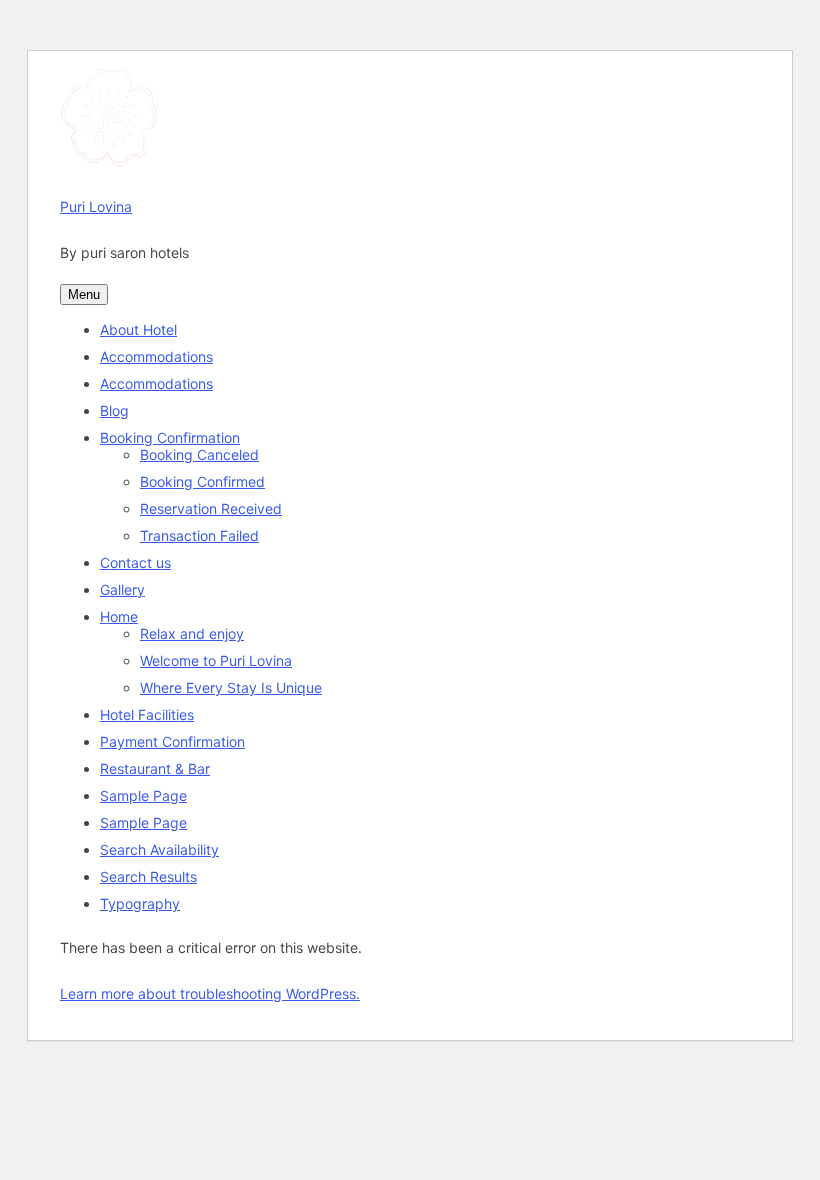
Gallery (122, 589)
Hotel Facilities (147, 714)
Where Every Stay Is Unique (231, 687)
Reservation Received (211, 508)
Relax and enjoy (192, 633)
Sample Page (143, 795)
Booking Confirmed (202, 481)
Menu (84, 294)
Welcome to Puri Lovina (216, 660)
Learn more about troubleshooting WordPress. (210, 993)
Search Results (148, 876)
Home (119, 616)
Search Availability (159, 849)
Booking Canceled (199, 454)
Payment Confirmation (172, 741)
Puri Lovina (96, 206)
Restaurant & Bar (155, 768)
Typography (140, 903)
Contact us (135, 562)
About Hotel (138, 329)
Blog (114, 410)
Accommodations (156, 356)
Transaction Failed (199, 535)
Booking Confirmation (170, 437)
